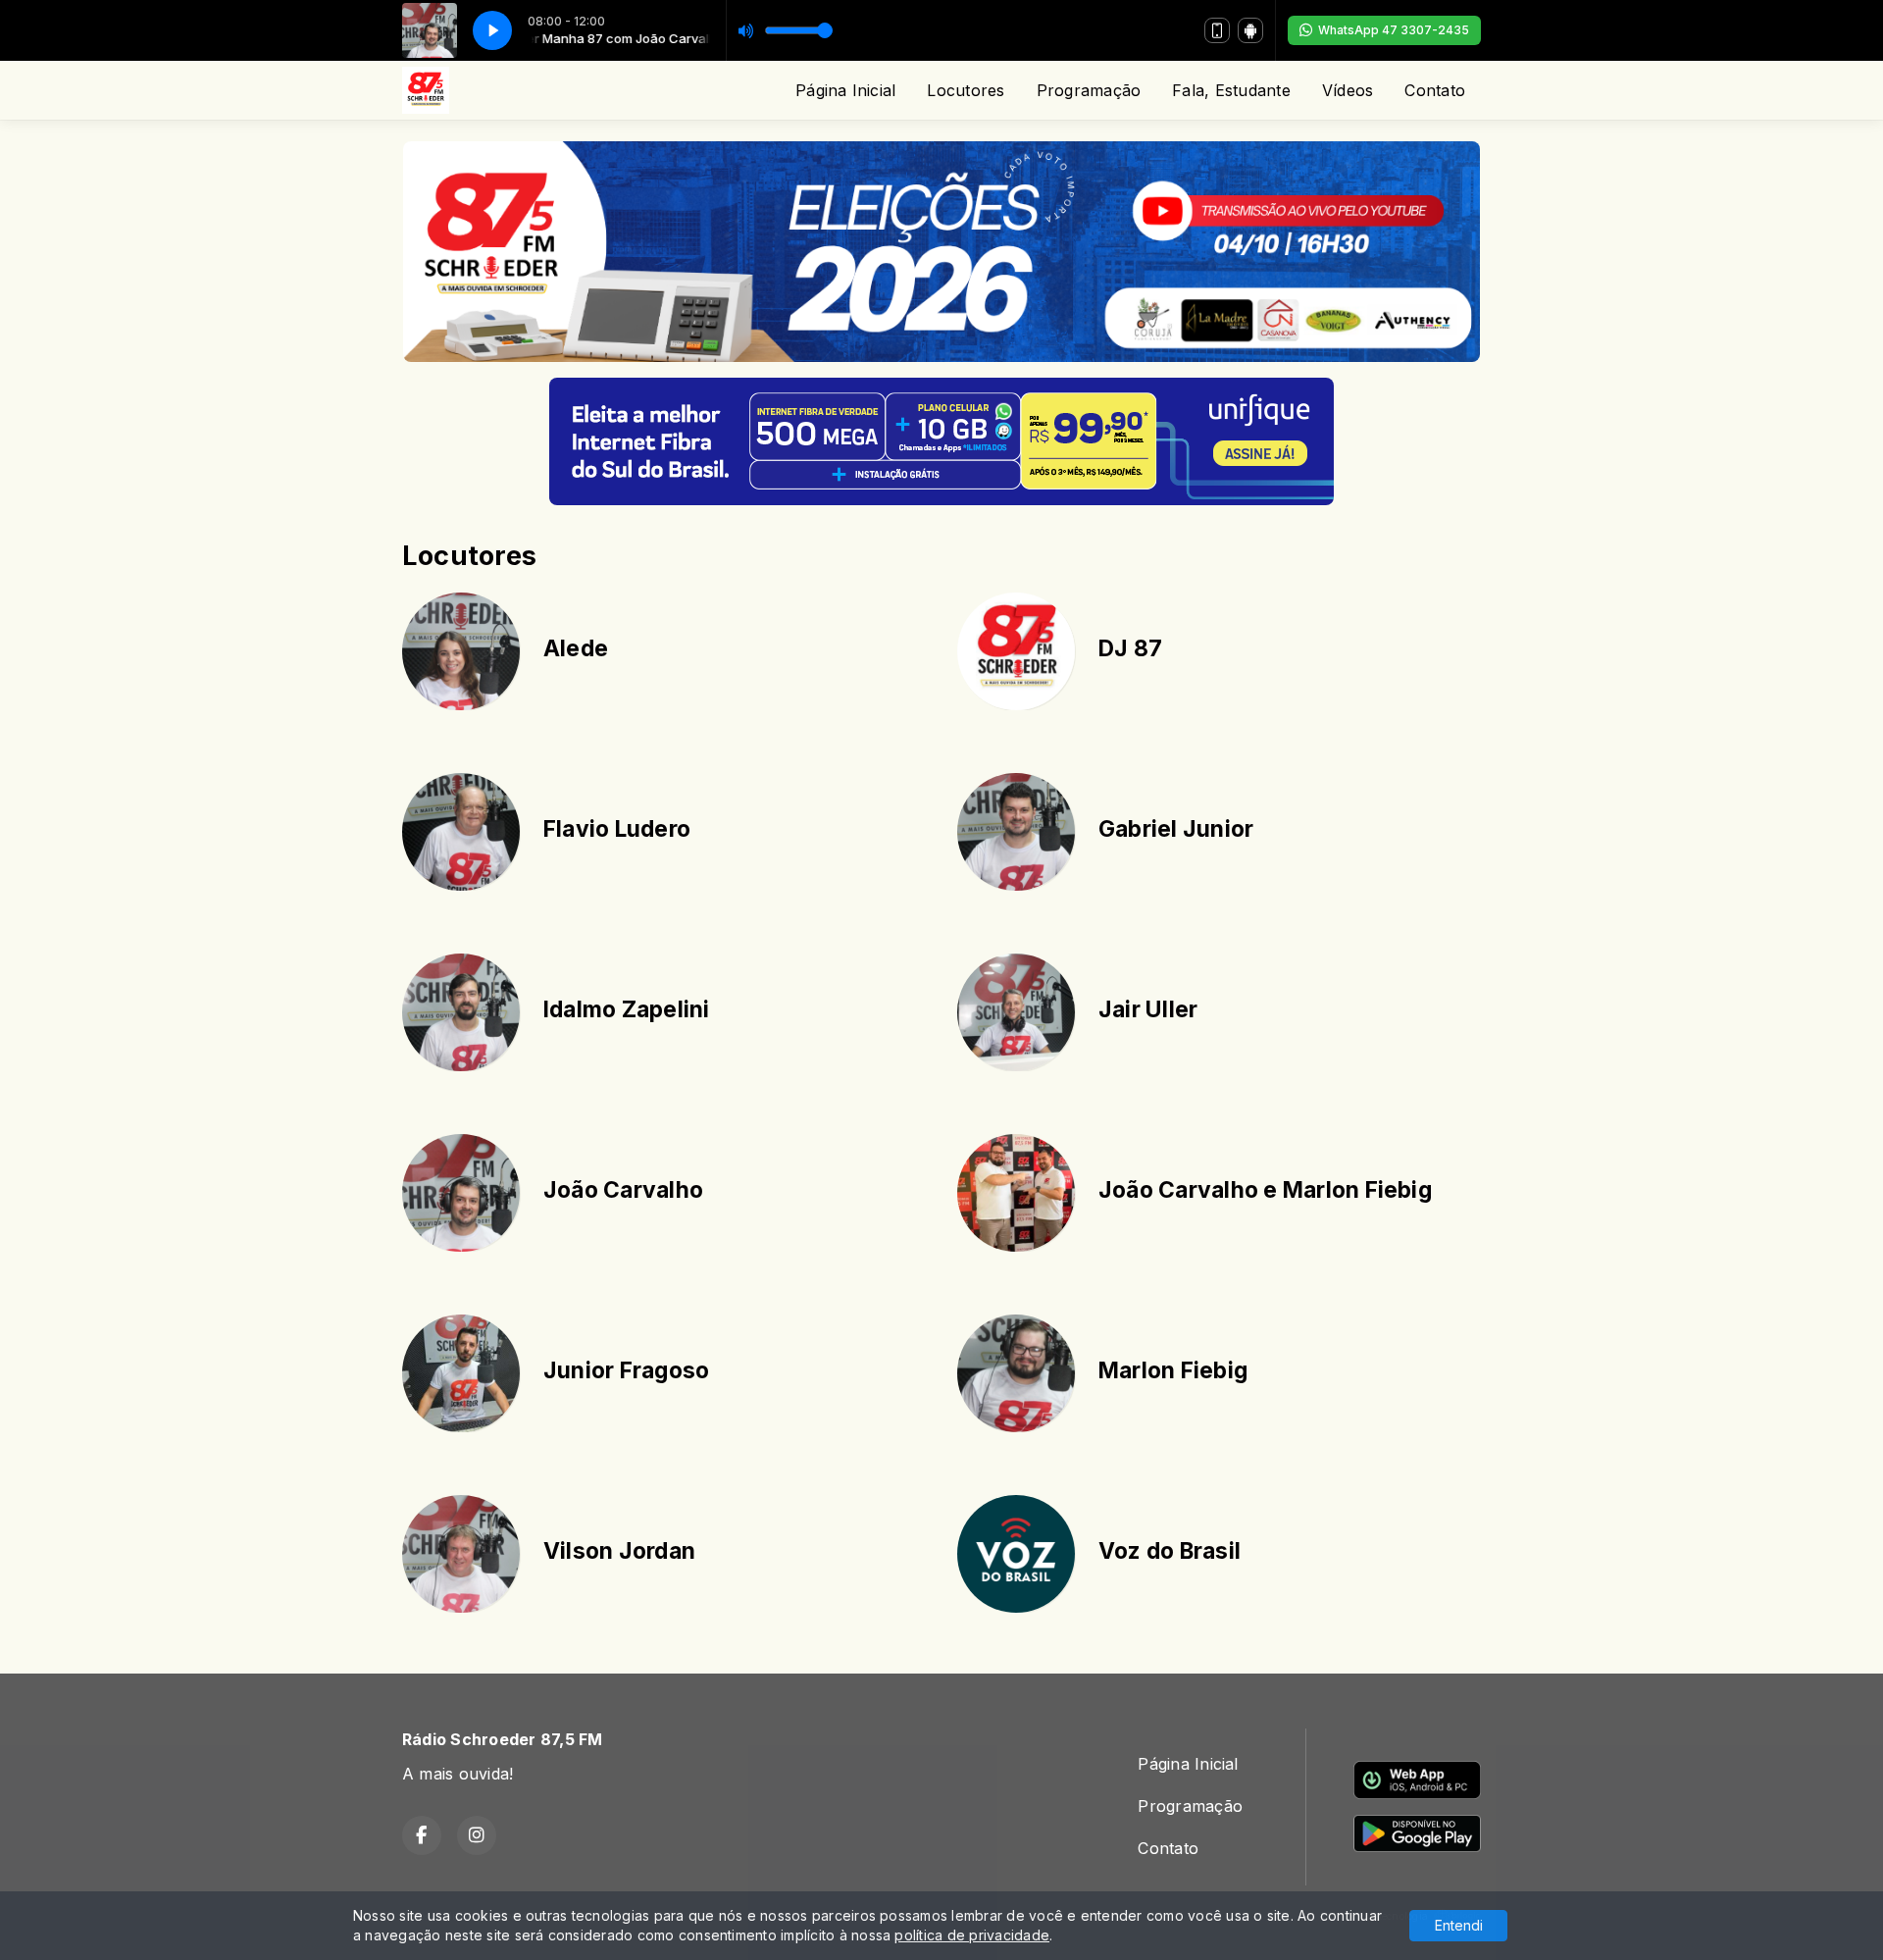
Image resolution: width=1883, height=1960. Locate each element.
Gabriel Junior (1176, 829)
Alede (576, 648)
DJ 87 (1130, 648)
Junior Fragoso (626, 1370)
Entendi (1459, 1925)
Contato (1435, 90)
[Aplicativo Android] (1250, 30)
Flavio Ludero (617, 829)
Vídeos (1348, 90)
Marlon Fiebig (1173, 1370)
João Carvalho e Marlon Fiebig (1265, 1190)
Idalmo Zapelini (627, 1009)
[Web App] (1217, 30)
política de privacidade (972, 1935)
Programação (1089, 90)
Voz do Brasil (1170, 1551)
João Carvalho (623, 1190)
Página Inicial (845, 90)
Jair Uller (1148, 1009)
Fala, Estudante (1231, 90)
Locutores (966, 90)
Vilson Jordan (619, 1551)
